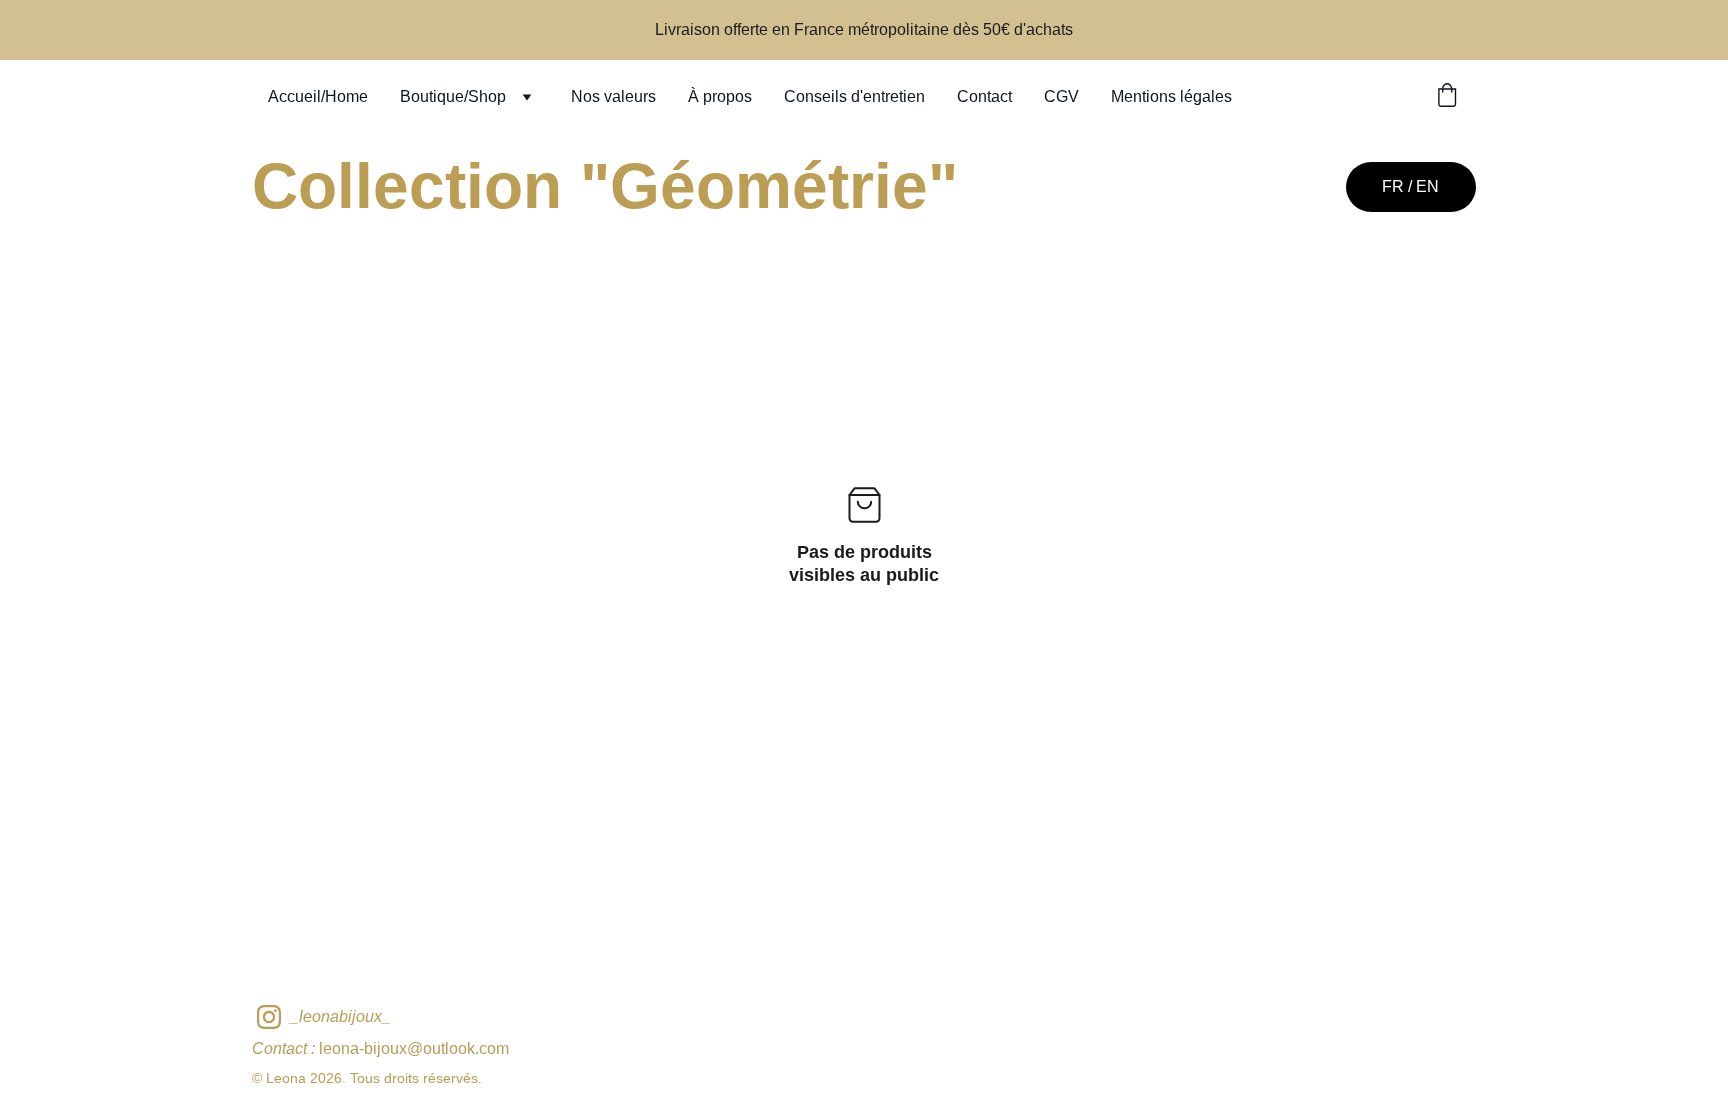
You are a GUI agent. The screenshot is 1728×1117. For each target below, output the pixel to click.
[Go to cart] (1447, 97)
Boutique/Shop (453, 96)
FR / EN (1410, 186)
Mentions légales (1171, 96)
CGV (1061, 96)
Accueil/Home (318, 96)
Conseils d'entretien (854, 96)
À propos (720, 96)
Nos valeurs (613, 96)
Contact (984, 96)
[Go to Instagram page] (269, 1017)
